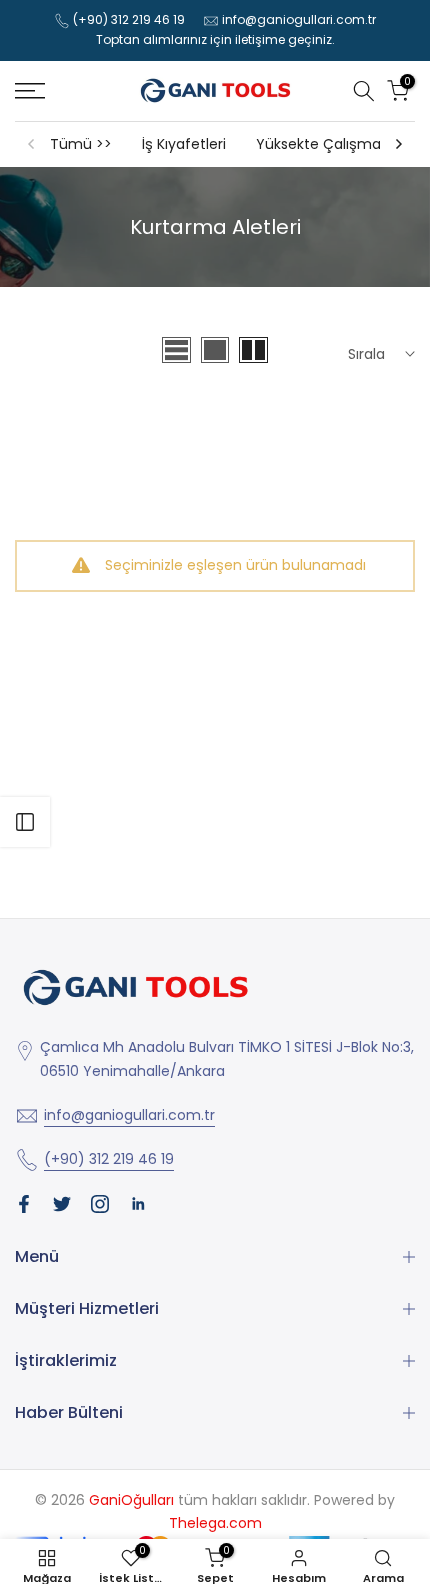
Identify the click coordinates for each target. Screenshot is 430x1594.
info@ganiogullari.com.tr (299, 19)
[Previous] (32, 144)
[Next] (398, 144)
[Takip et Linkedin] (138, 1204)
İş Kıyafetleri (184, 144)
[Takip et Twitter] (62, 1204)
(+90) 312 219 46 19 (129, 19)
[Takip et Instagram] (100, 1204)
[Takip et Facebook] (24, 1204)
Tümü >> (81, 144)
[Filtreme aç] (25, 822)
